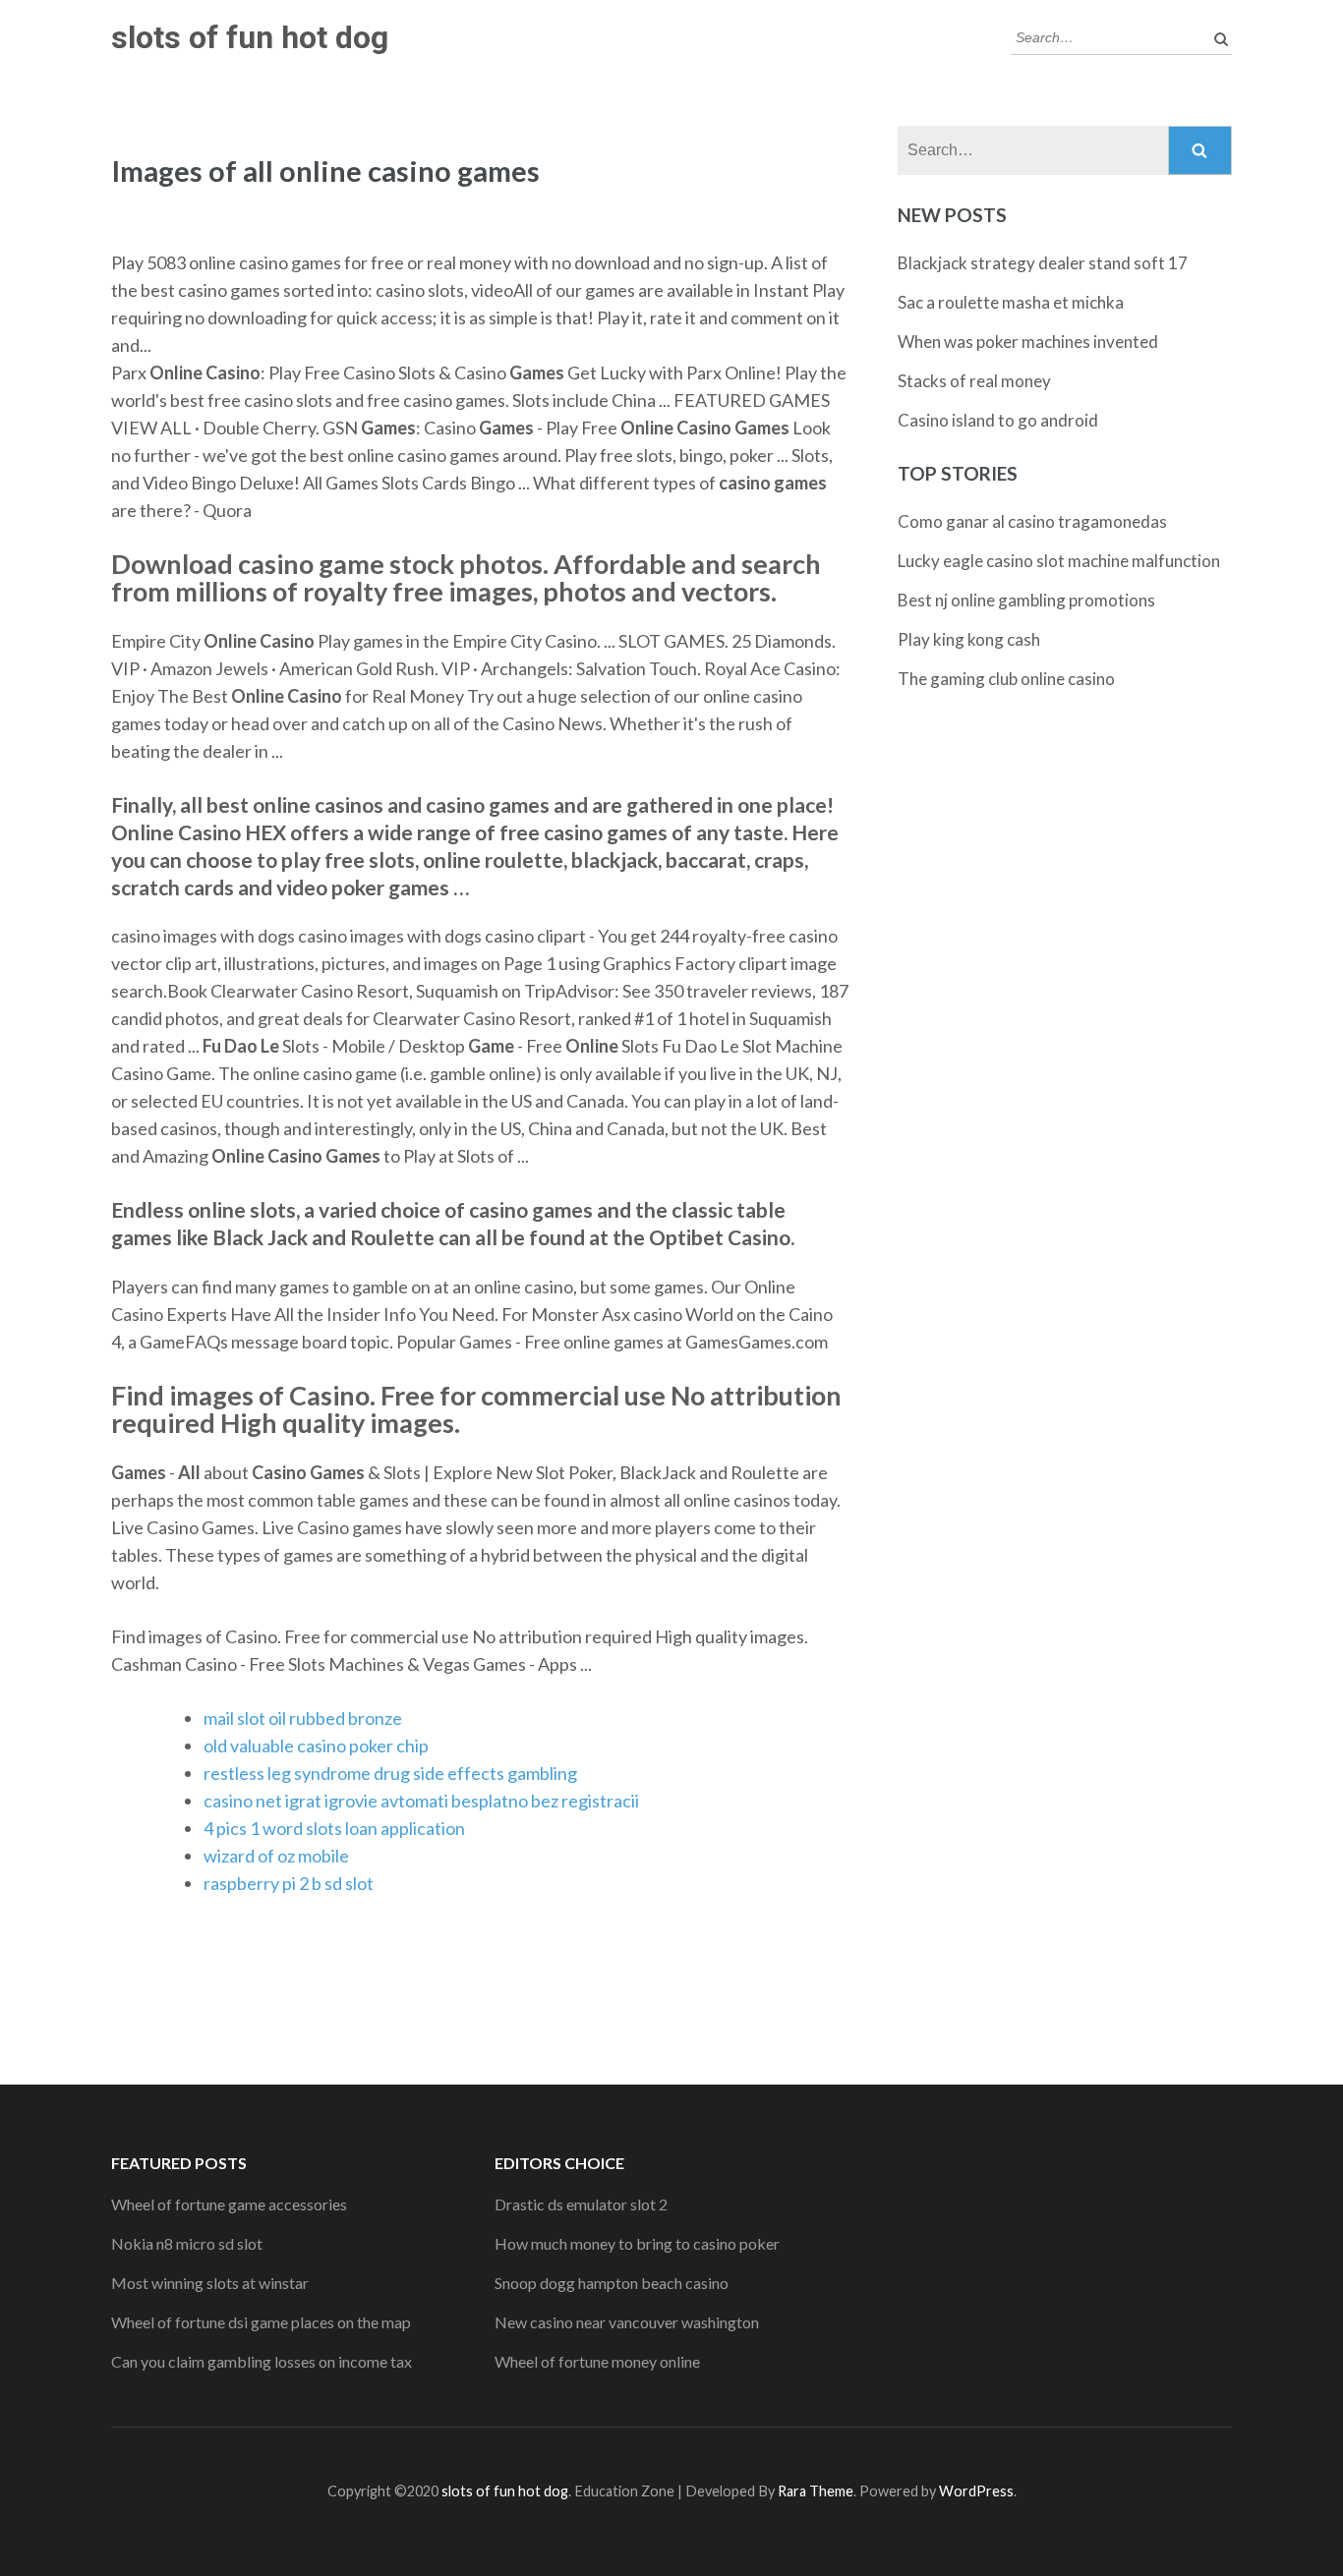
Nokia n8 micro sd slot (187, 2243)
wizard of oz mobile (276, 1856)
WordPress (976, 2491)
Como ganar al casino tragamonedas (1032, 521)
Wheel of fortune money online (597, 2361)
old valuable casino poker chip (316, 1746)
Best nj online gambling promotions (1026, 600)
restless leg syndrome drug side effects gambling (390, 1773)
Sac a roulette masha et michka (1011, 302)
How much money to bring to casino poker (637, 2243)
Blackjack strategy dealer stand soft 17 (1043, 263)
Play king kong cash (969, 639)
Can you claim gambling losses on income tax (262, 2361)
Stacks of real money (974, 381)
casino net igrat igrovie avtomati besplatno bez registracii (421, 1801)
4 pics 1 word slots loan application (334, 1828)
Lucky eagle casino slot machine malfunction (1059, 561)
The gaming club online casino (1006, 679)
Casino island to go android (998, 420)
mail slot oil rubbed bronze (303, 1718)
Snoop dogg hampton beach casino (612, 2283)
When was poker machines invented (1028, 342)
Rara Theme (816, 2491)
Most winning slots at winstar (210, 2283)
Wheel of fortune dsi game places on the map (261, 2322)
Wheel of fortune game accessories (229, 2204)
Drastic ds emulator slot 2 (581, 2204)
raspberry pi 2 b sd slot (289, 1883)
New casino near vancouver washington (627, 2322)
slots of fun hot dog (250, 37)
